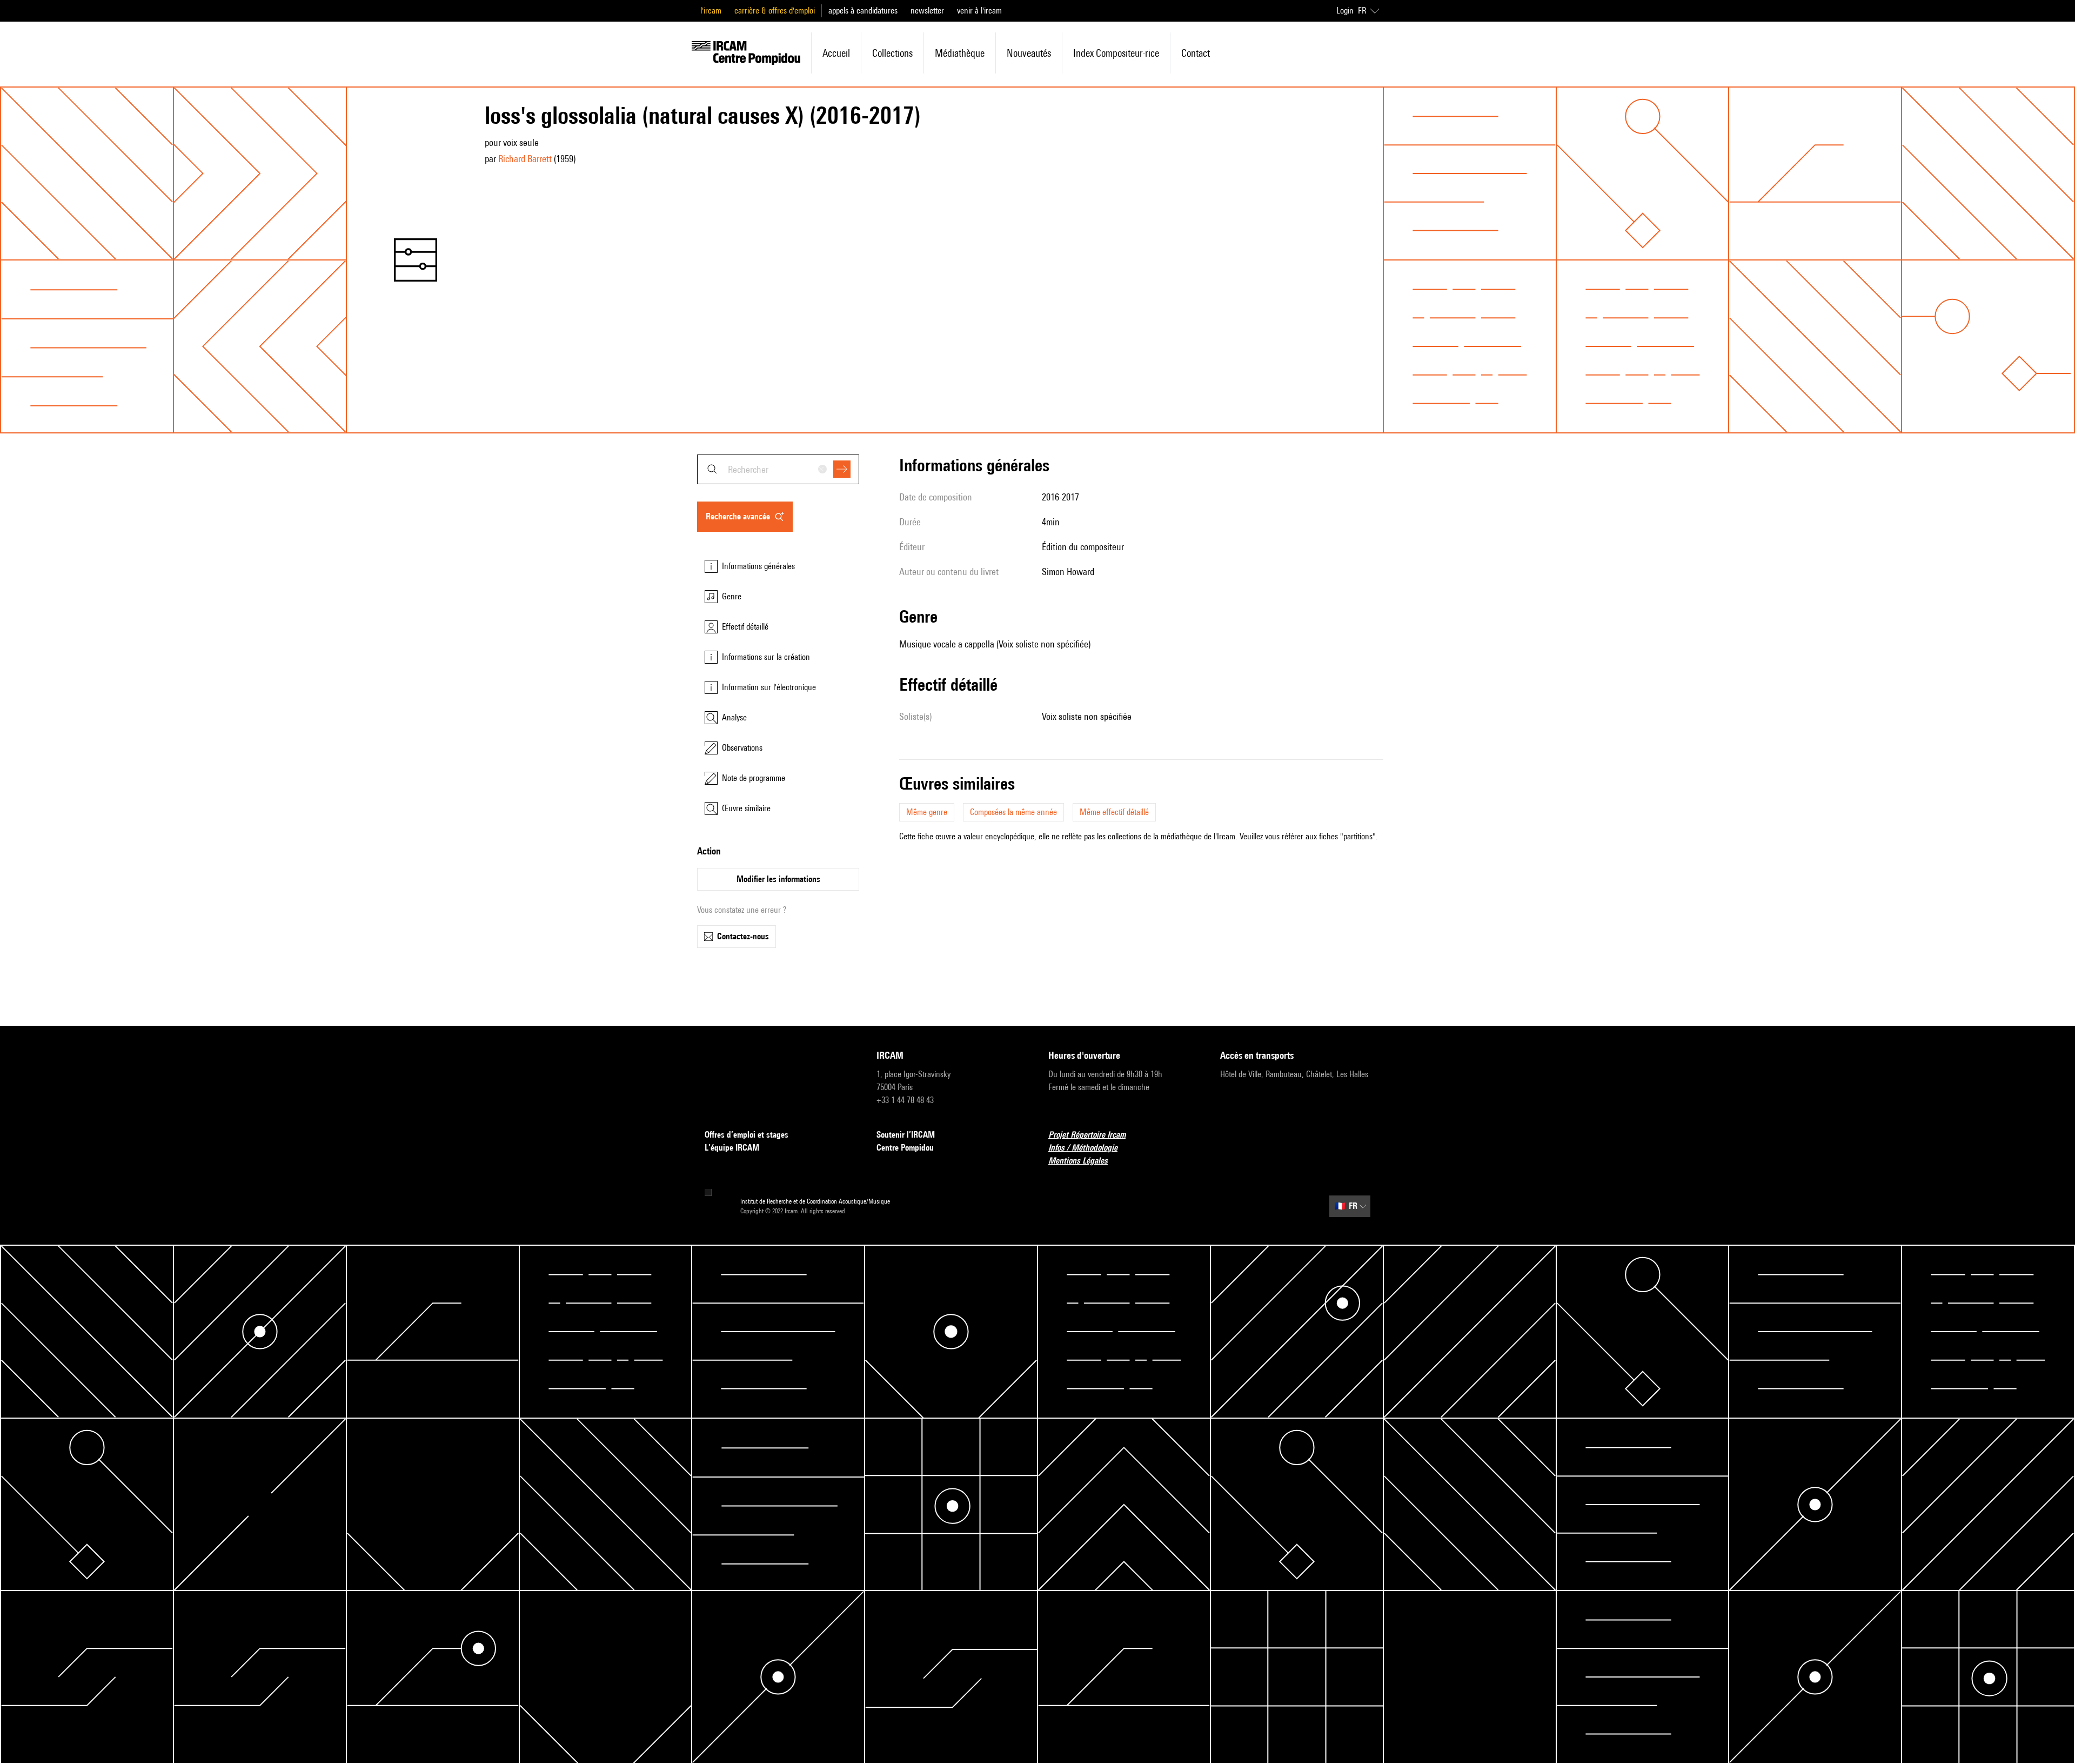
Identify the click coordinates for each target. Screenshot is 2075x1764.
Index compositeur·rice (1116, 53)
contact (1196, 53)
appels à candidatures (863, 11)
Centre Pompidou (905, 1148)
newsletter (927, 11)
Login (1345, 11)
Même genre (927, 812)
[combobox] (778, 469)
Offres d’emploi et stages (747, 1135)
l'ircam (711, 11)
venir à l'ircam (979, 11)
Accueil (836, 53)
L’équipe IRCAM (732, 1148)
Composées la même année (1013, 812)
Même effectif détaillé (1114, 812)
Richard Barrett (525, 159)
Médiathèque (960, 53)
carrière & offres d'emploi (775, 11)
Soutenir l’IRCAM (906, 1135)
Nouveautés (1029, 53)
